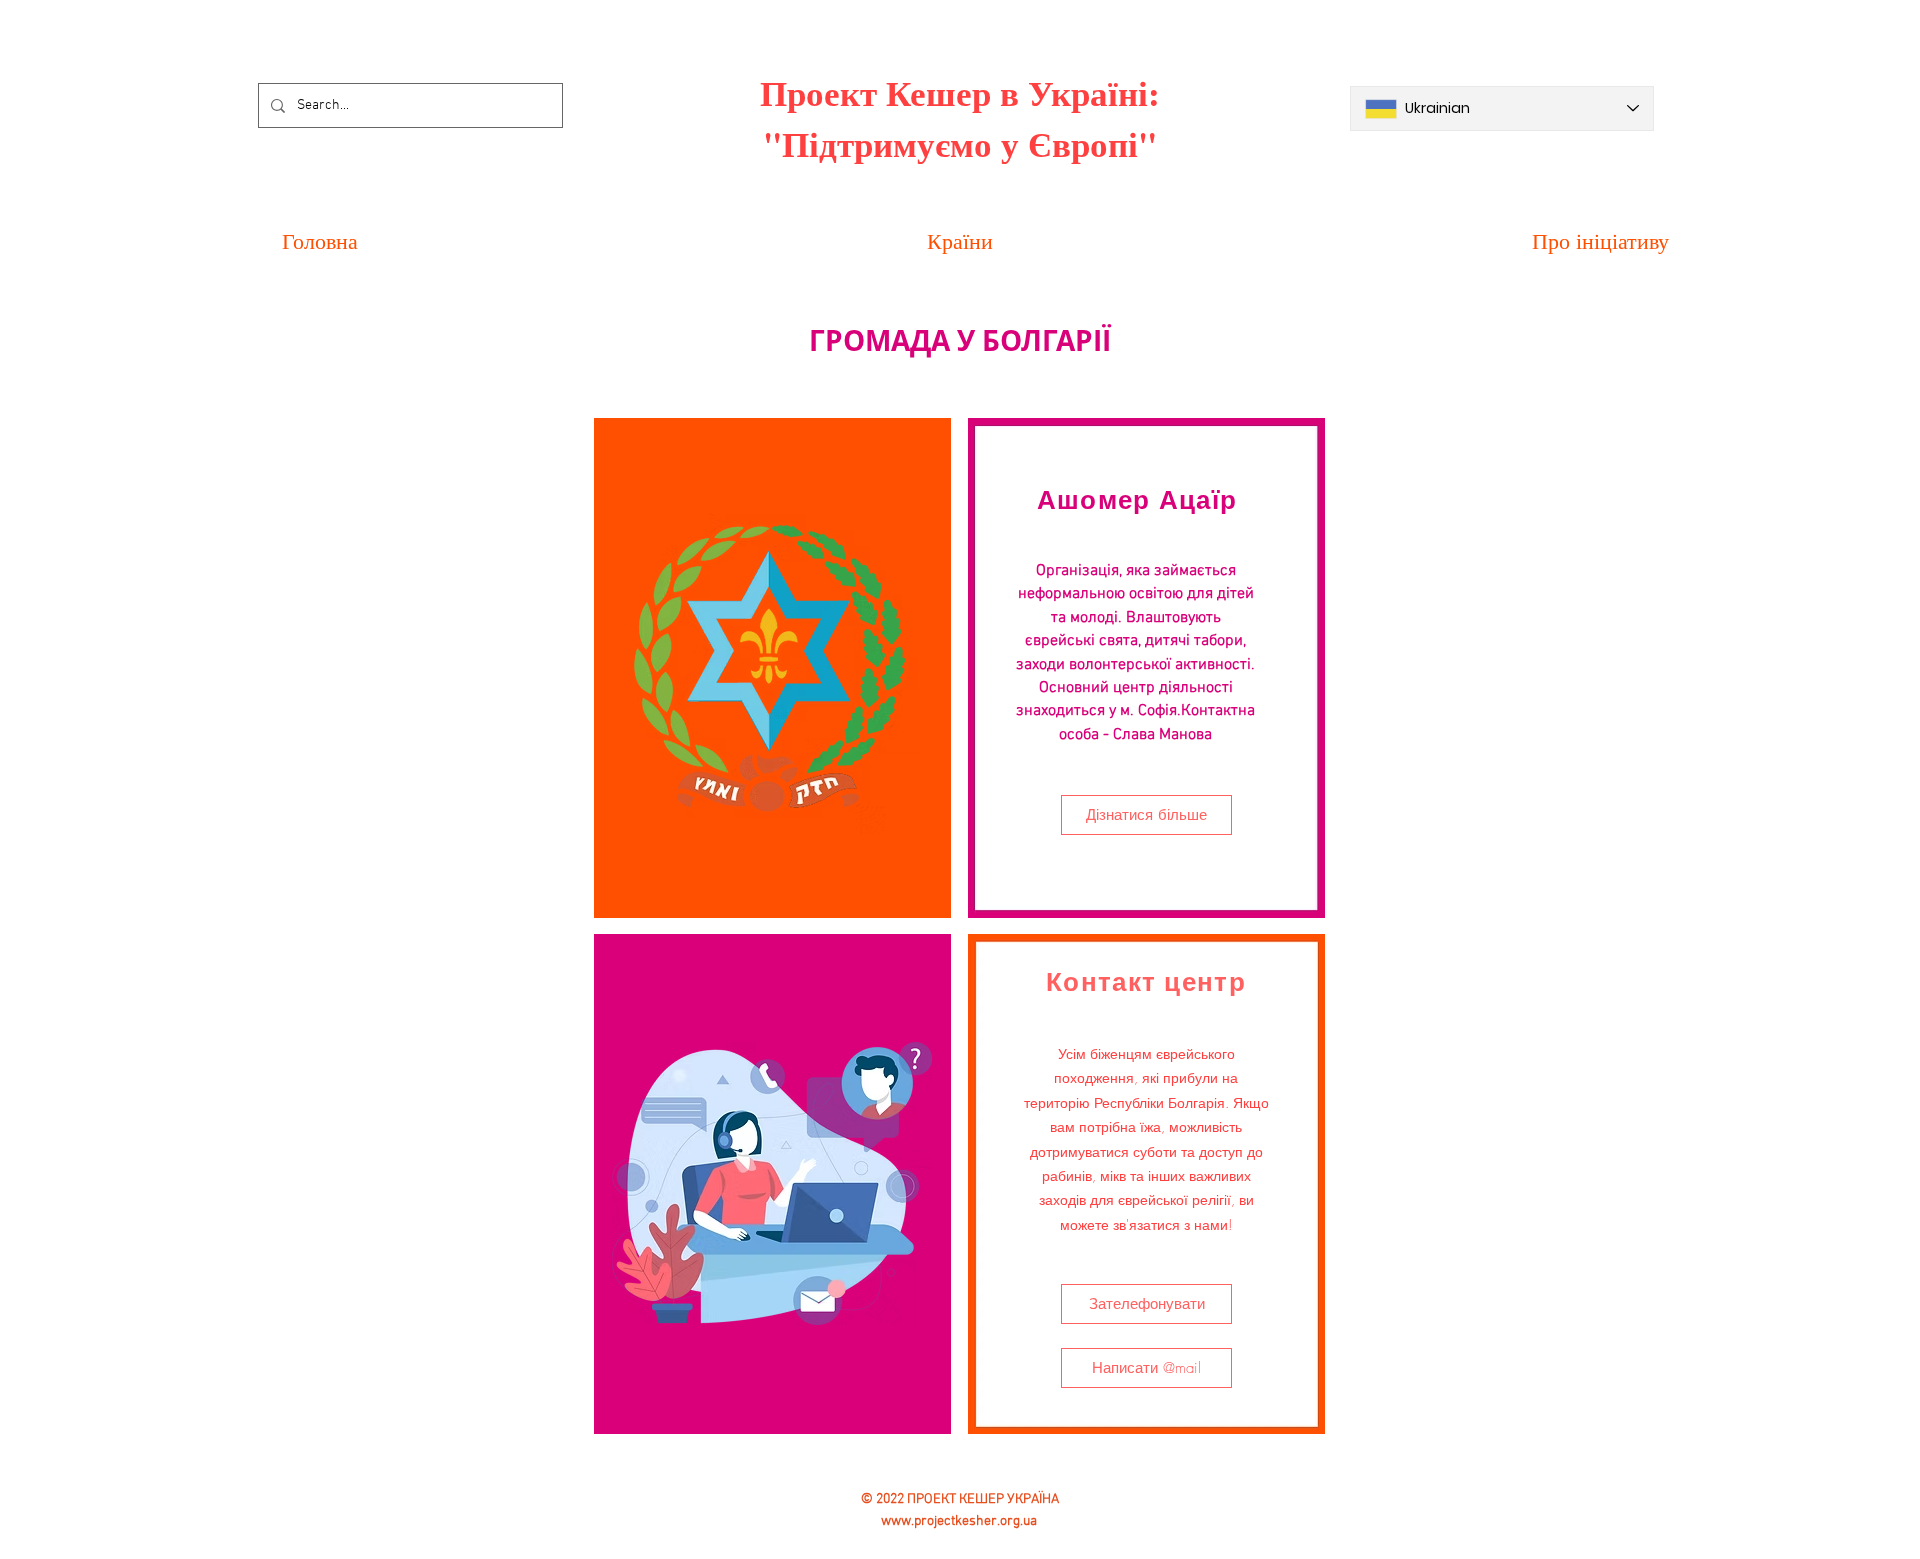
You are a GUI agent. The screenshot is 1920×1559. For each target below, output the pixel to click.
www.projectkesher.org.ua (959, 1521)
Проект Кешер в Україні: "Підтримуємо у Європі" (960, 118)
